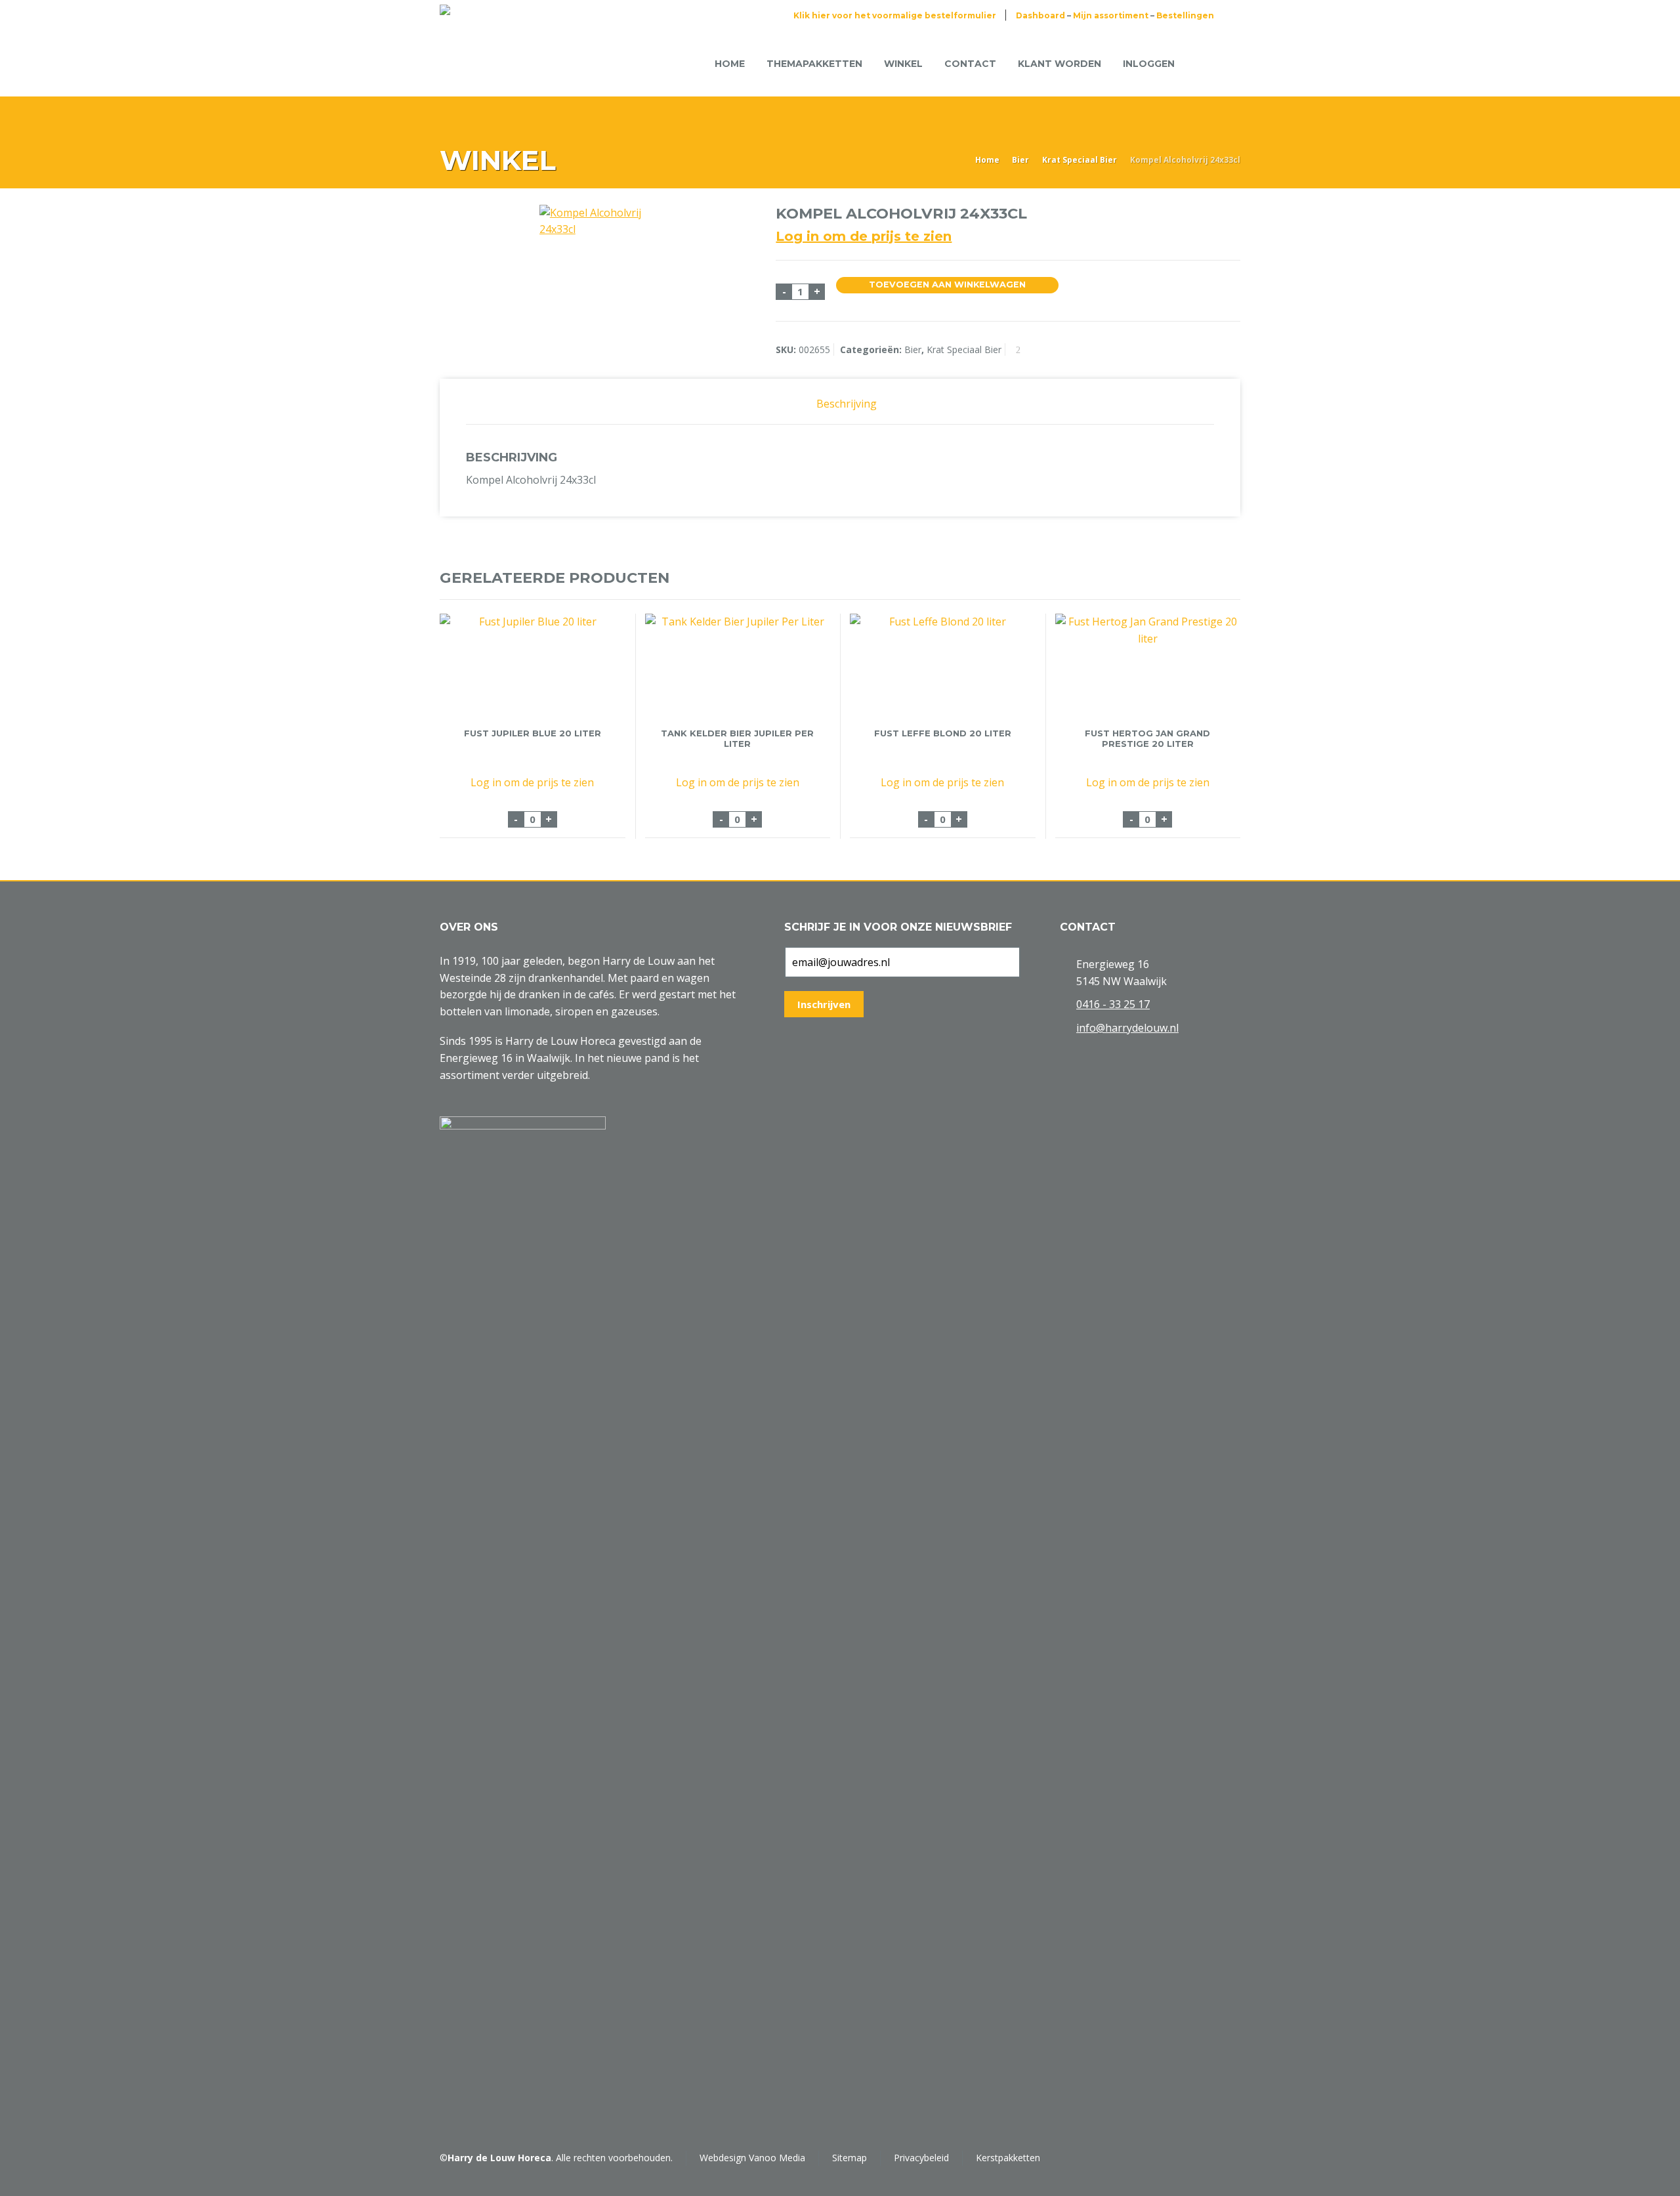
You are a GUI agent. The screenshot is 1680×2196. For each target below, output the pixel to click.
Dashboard (1040, 15)
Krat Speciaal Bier (1080, 160)
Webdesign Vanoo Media (752, 2158)
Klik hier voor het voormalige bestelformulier (895, 15)
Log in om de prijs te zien (864, 236)
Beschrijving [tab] (847, 404)
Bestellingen (1185, 15)
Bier (1020, 160)
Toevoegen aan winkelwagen (947, 285)
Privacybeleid (921, 2158)
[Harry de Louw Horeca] (484, 64)
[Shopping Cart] (1206, 63)
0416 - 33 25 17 (1113, 1004)
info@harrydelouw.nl (1127, 1028)
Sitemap (850, 2158)
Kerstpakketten (1008, 2158)
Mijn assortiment (1111, 15)
